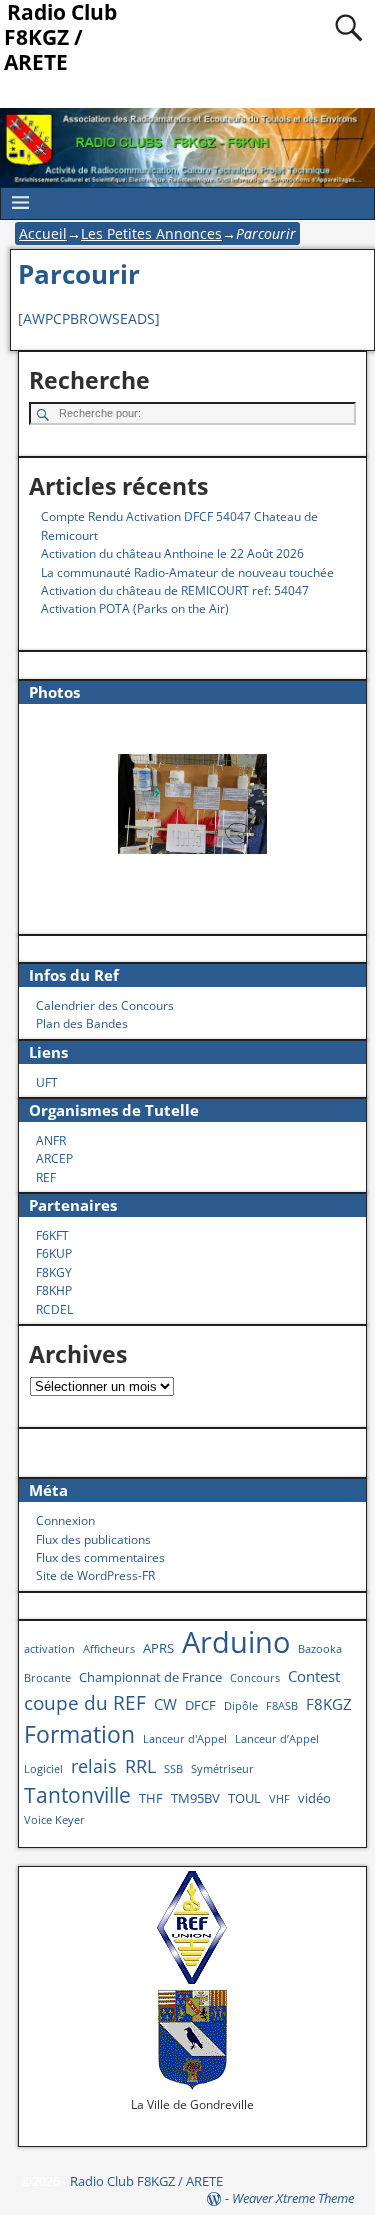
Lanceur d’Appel (277, 1739)
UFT (47, 1082)
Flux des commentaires (100, 1557)
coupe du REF (85, 1702)
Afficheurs (109, 1649)
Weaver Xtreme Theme (293, 2198)
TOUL (244, 1798)
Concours (255, 1678)
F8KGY (54, 1272)
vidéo (314, 1798)
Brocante (47, 1678)
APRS (158, 1648)
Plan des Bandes (82, 1023)
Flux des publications (93, 1539)
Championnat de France (150, 1677)
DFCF (200, 1705)
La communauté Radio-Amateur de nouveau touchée (187, 572)
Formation (79, 1734)
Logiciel (43, 1769)
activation (49, 1649)
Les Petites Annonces (151, 233)
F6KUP (54, 1253)
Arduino (236, 1642)
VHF (279, 1799)
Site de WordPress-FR (95, 1575)
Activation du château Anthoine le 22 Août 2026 (172, 553)
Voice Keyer (54, 1820)
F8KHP (54, 1290)
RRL (140, 1765)
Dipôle (241, 1706)
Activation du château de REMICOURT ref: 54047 (175, 590)
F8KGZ (329, 1704)
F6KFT (52, 1235)
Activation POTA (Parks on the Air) (135, 608)
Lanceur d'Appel (185, 1739)
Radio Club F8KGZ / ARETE (146, 2181)
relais (94, 1765)
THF (151, 1798)
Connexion (65, 1520)
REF (46, 1177)
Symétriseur (222, 1769)
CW (165, 1704)
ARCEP (54, 1158)
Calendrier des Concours (105, 1005)
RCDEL (54, 1309)
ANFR (51, 1140)
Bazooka (320, 1649)
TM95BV (195, 1798)
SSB (173, 1769)
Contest (314, 1676)
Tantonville (77, 1794)
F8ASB (282, 1706)
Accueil (43, 233)
